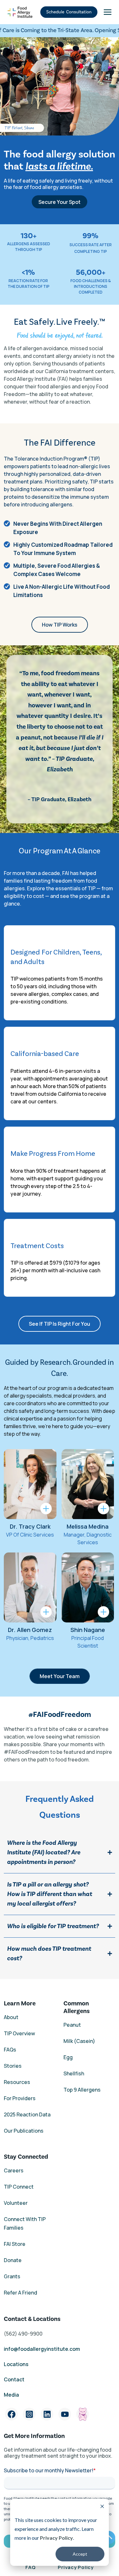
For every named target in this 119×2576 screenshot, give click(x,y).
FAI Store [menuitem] (15, 2244)
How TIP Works (60, 625)
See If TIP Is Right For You (60, 1324)
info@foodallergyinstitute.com (42, 2349)
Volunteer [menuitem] (16, 2203)
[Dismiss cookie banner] (102, 2507)
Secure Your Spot (60, 202)
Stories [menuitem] (13, 2066)
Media (11, 2395)
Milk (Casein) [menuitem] (79, 2041)
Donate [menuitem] (13, 2260)
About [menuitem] (11, 2017)
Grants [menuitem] (12, 2276)
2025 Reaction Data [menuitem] (27, 2114)
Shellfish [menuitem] (74, 2073)
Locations (16, 2364)
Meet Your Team (60, 1676)
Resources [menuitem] (17, 2082)
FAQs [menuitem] (10, 2050)
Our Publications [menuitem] (24, 2131)
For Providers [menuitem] (20, 2098)
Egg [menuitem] (68, 2057)
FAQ (30, 2567)
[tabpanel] (30, 1498)
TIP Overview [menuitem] (19, 2033)
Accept (80, 2554)
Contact (15, 2379)
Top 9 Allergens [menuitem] (82, 2090)
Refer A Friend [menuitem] (20, 2293)
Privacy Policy (56, 2538)
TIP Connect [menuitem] (19, 2187)
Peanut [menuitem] (72, 2025)
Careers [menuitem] (14, 2170)
